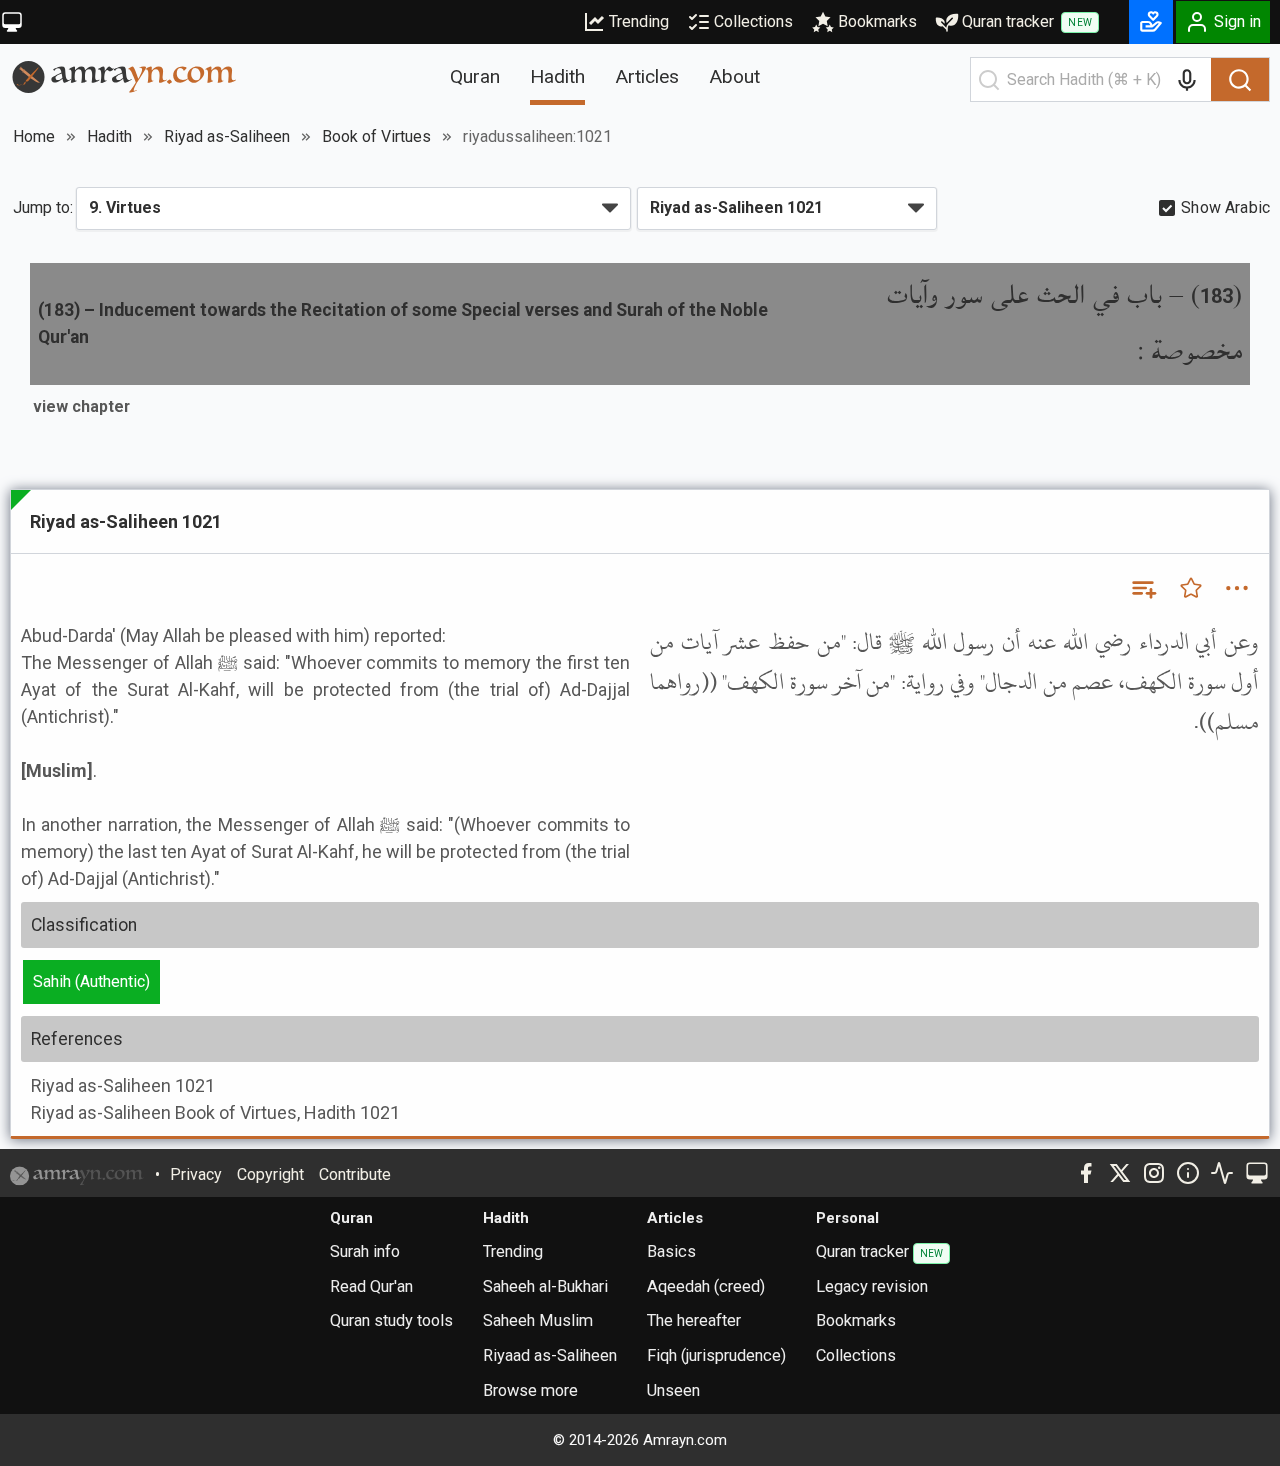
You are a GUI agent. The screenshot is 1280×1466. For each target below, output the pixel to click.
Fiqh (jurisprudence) (716, 1355)
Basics (671, 1251)
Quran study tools (391, 1320)
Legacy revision (872, 1286)
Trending (639, 21)
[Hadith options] (1237, 588)
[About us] (1188, 1173)
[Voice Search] (1187, 80)
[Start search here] (989, 80)
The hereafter (694, 1320)
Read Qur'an (371, 1286)
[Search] (1240, 80)
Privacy (196, 1174)
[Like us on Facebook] (1086, 1173)
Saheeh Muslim (538, 1320)
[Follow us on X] (1120, 1173)
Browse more (530, 1390)
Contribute (355, 1174)
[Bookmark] (1191, 588)
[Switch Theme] (12, 22)
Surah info (365, 1251)
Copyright (270, 1174)
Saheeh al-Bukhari (545, 1286)
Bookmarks (877, 21)
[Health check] (1222, 1173)
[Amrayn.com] (124, 75)
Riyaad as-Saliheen (550, 1355)
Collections (753, 21)
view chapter (81, 406)
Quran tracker (1027, 21)
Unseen (673, 1390)
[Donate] (1151, 22)
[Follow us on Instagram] (1154, 1173)
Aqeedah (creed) (706, 1286)
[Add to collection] (1143, 588)
